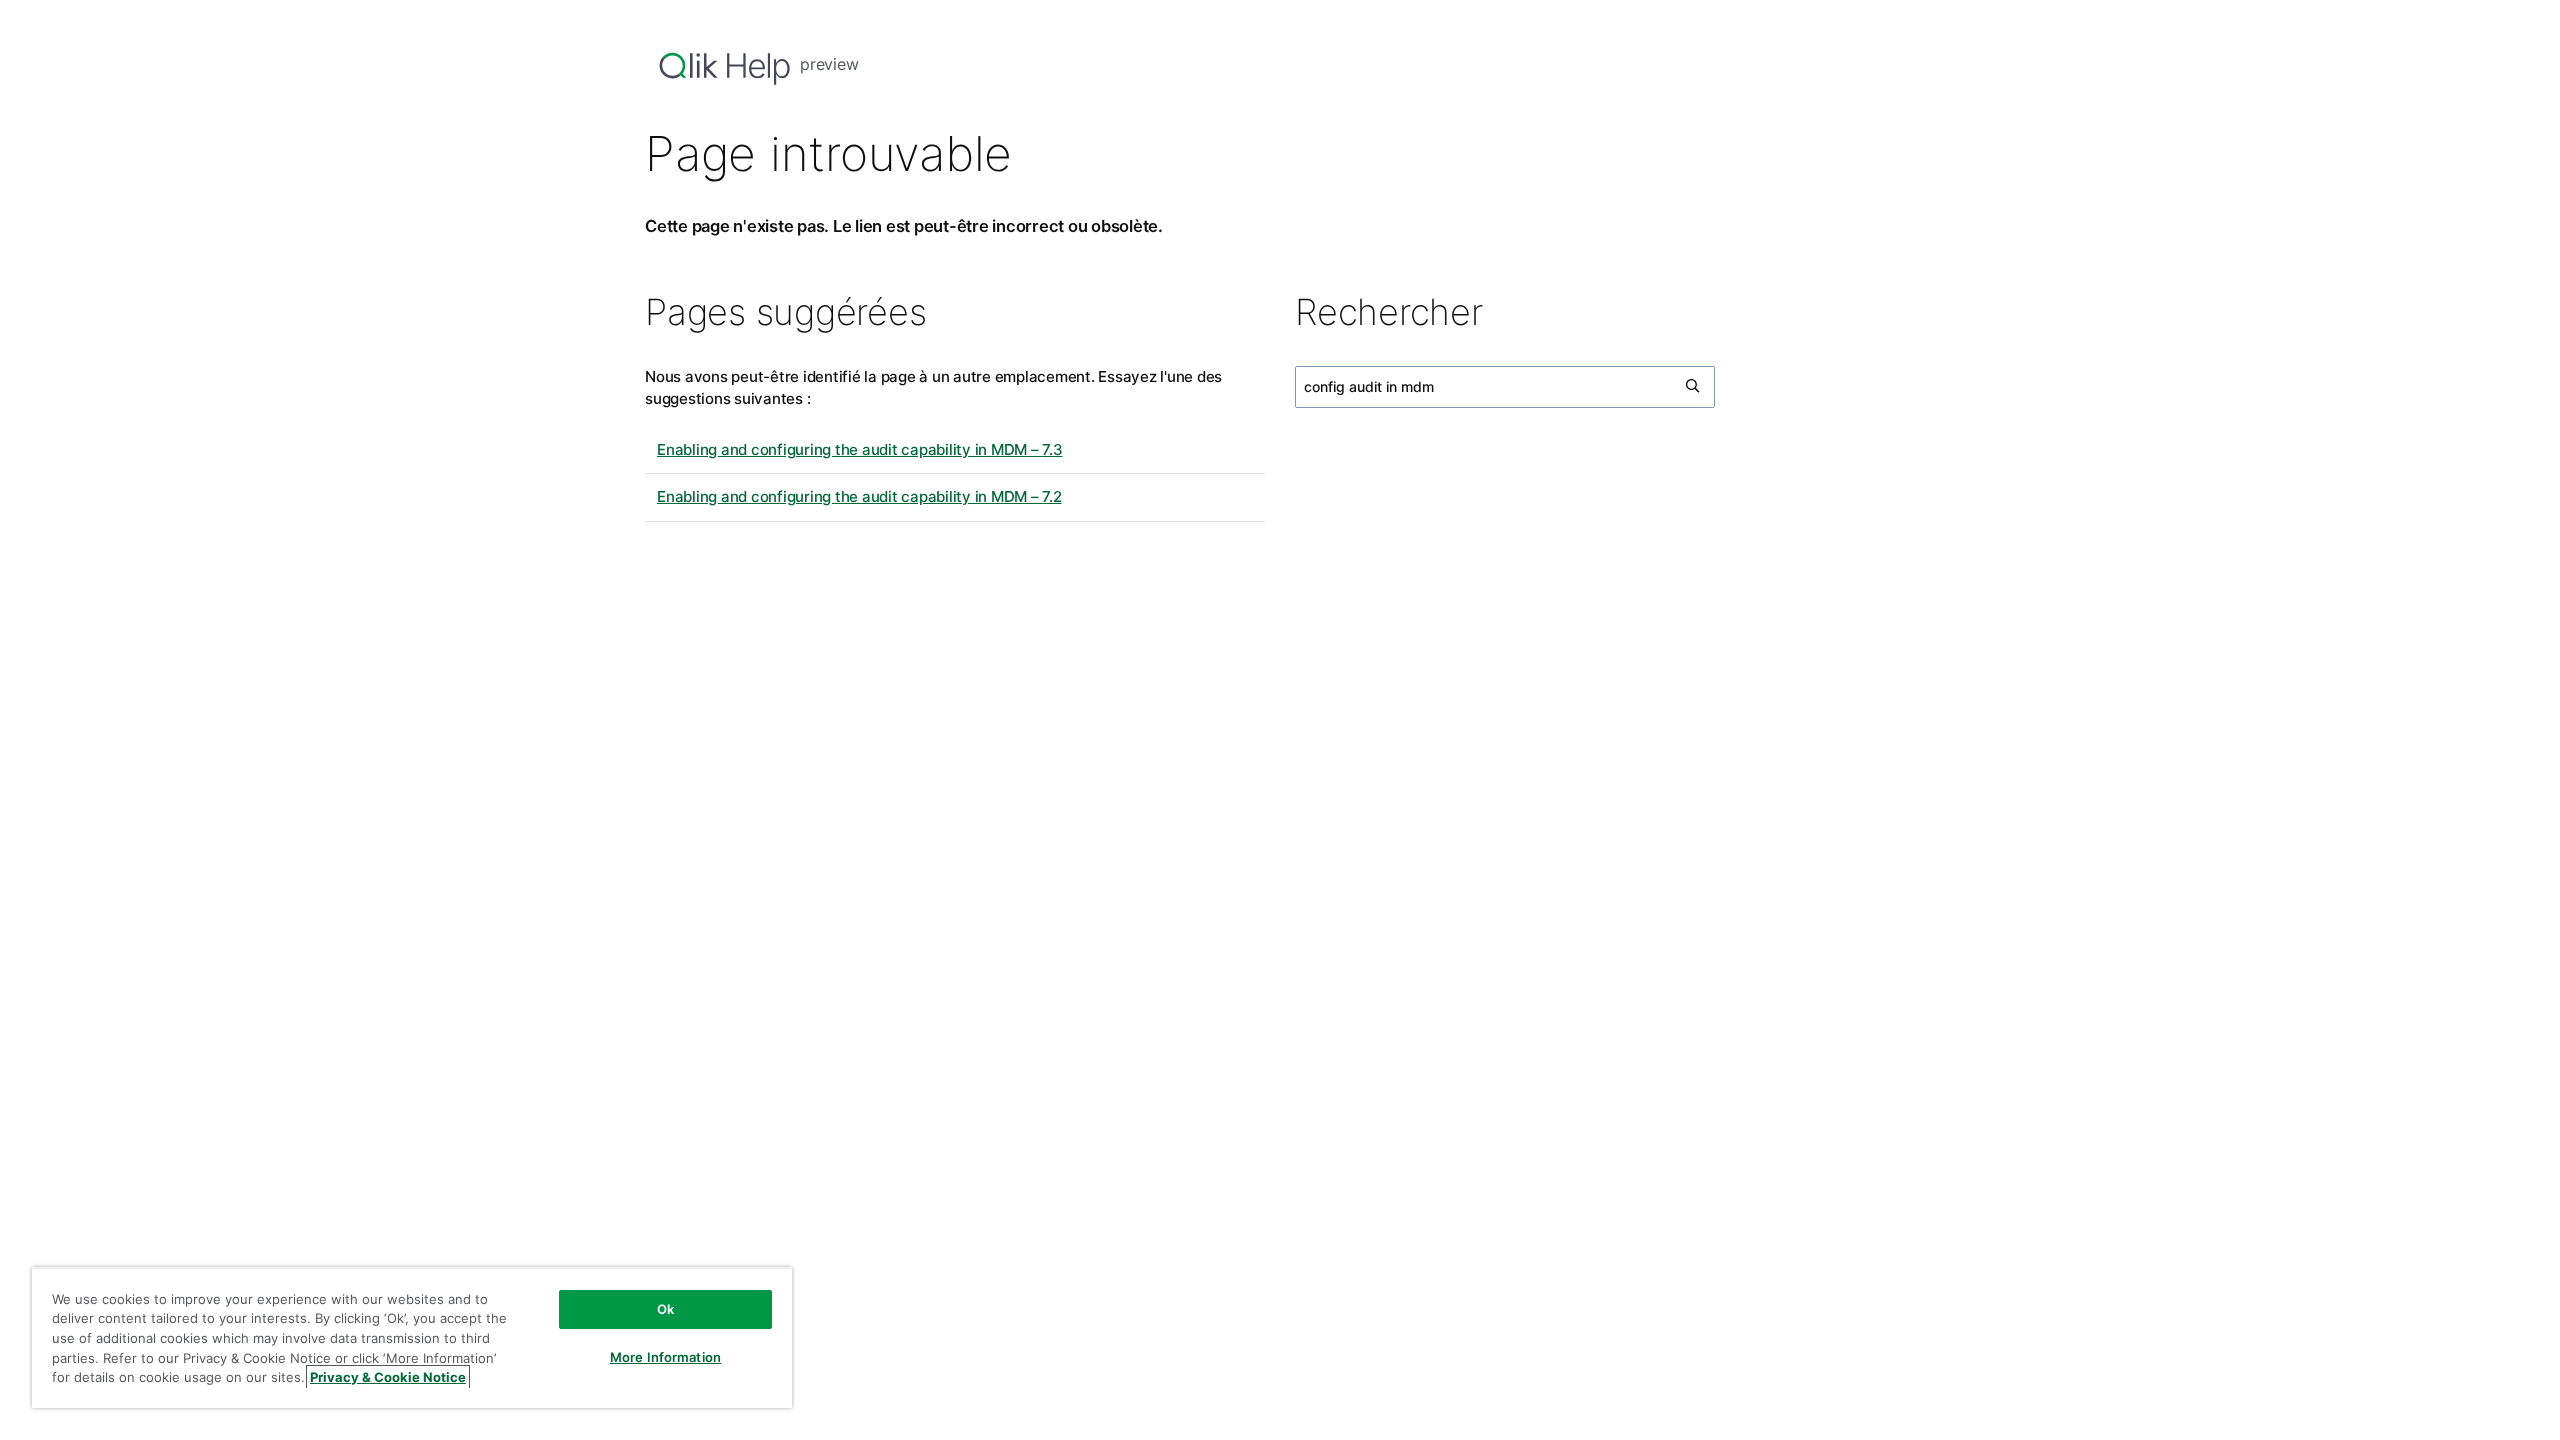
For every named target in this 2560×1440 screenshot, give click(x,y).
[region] (412, 1337)
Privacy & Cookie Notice (388, 1377)
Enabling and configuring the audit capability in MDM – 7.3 (860, 449)
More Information (665, 1357)
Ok (665, 1309)
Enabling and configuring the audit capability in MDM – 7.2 (859, 496)
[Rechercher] (1694, 387)
